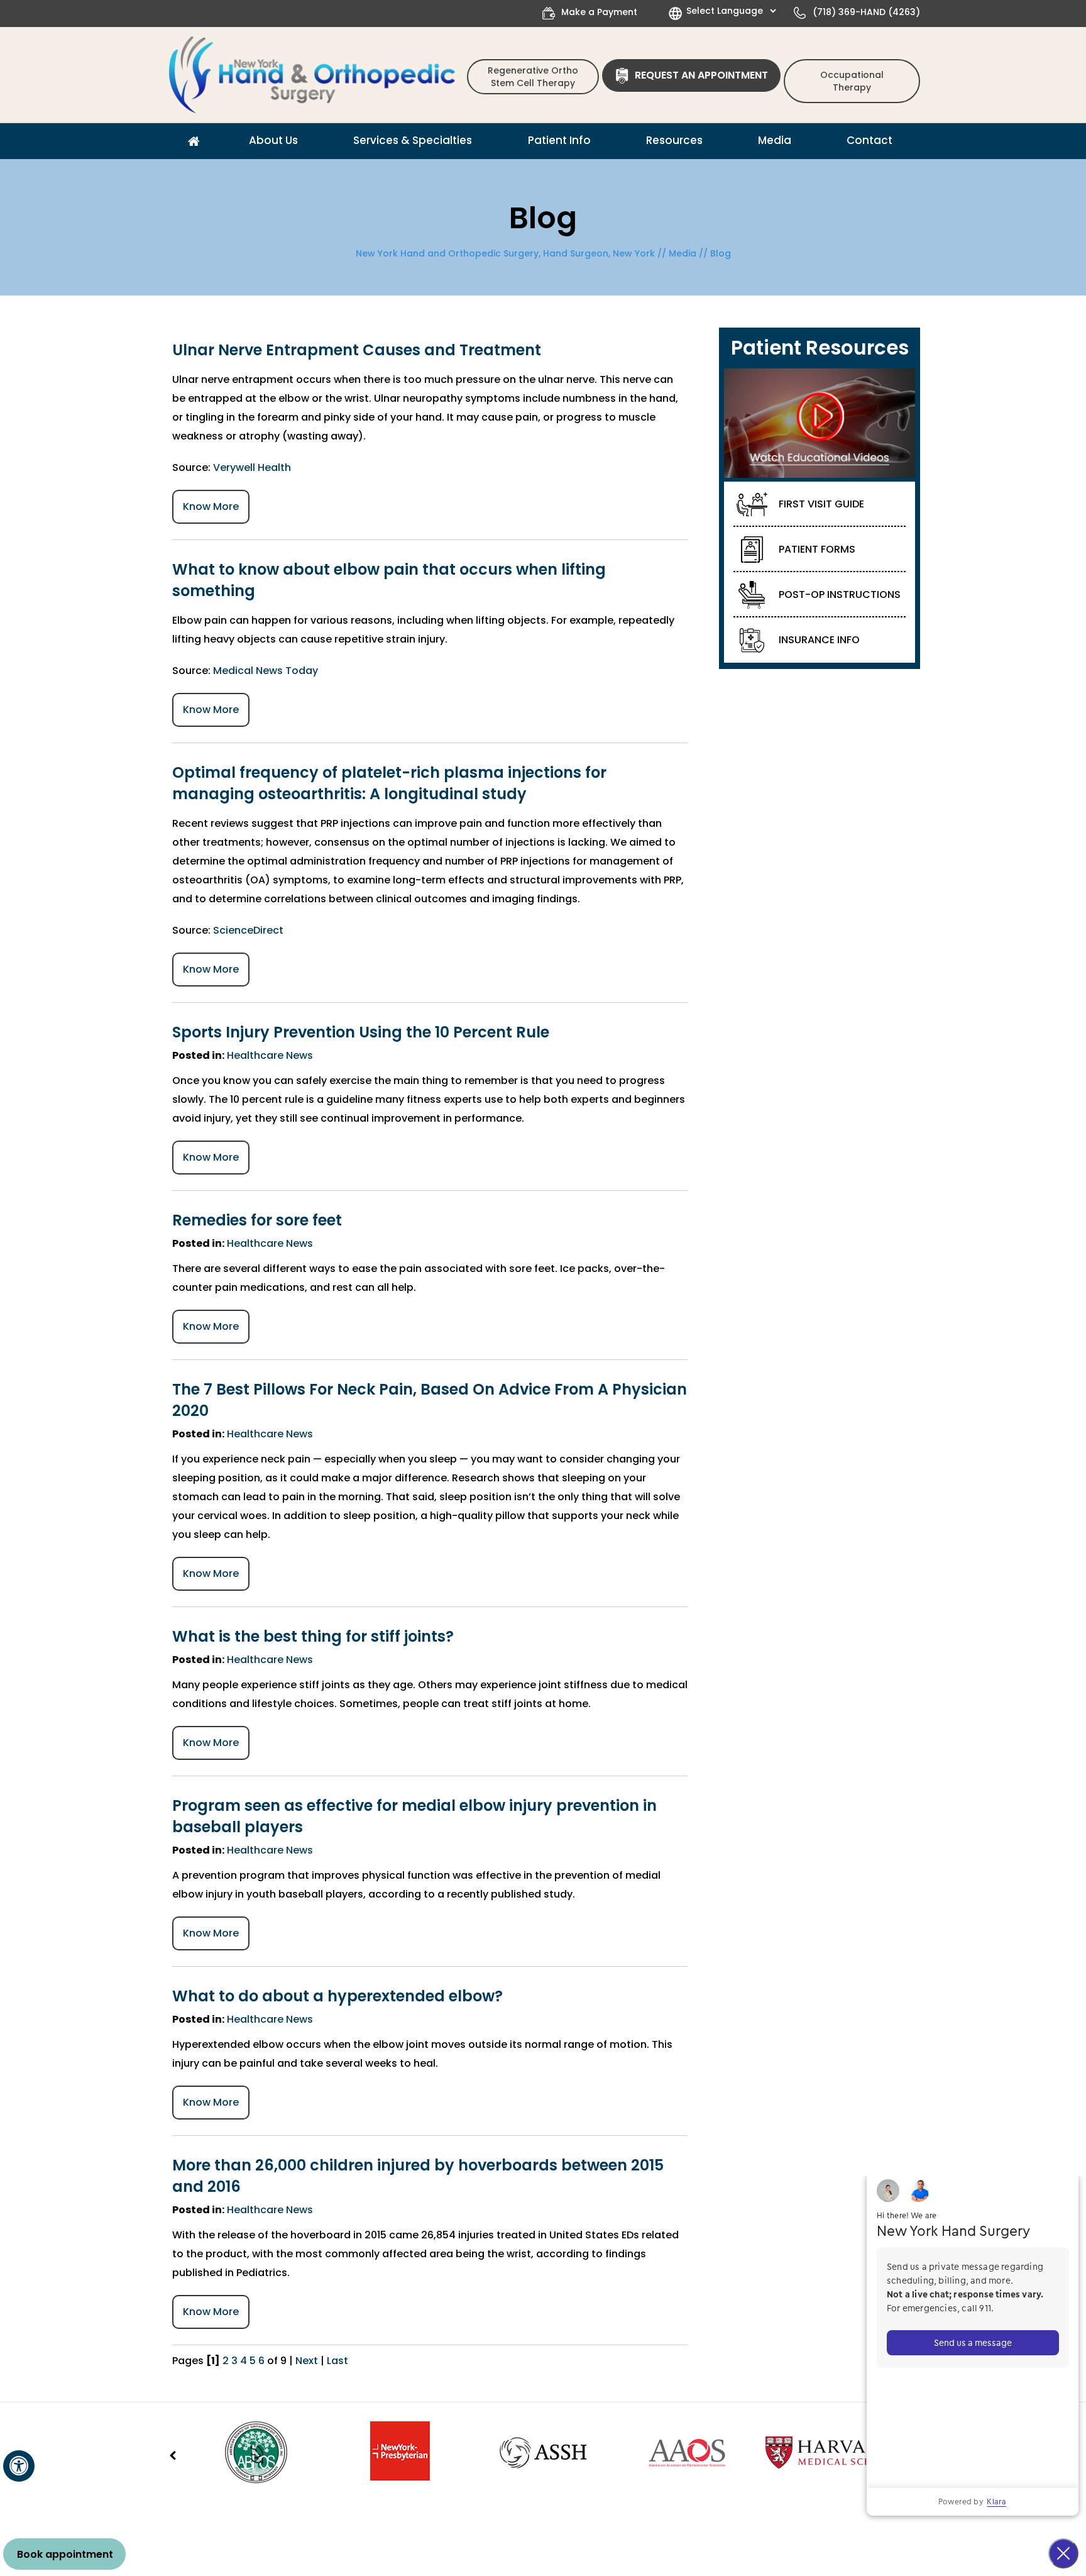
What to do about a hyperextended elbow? (337, 1996)
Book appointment (65, 2554)
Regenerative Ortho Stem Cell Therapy (533, 77)
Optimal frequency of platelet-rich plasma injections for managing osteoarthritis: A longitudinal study (389, 783)
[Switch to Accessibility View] (19, 2466)
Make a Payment (599, 12)
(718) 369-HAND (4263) (866, 12)
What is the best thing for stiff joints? (313, 1636)
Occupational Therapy (852, 81)
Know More (211, 506)
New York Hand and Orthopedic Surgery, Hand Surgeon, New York (505, 253)
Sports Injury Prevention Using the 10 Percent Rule (361, 1032)
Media (683, 253)
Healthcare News (270, 1055)
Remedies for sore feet (257, 1220)
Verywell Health (252, 467)
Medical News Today (266, 671)
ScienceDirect (248, 930)
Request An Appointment (701, 75)
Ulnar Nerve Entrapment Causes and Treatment (357, 350)
